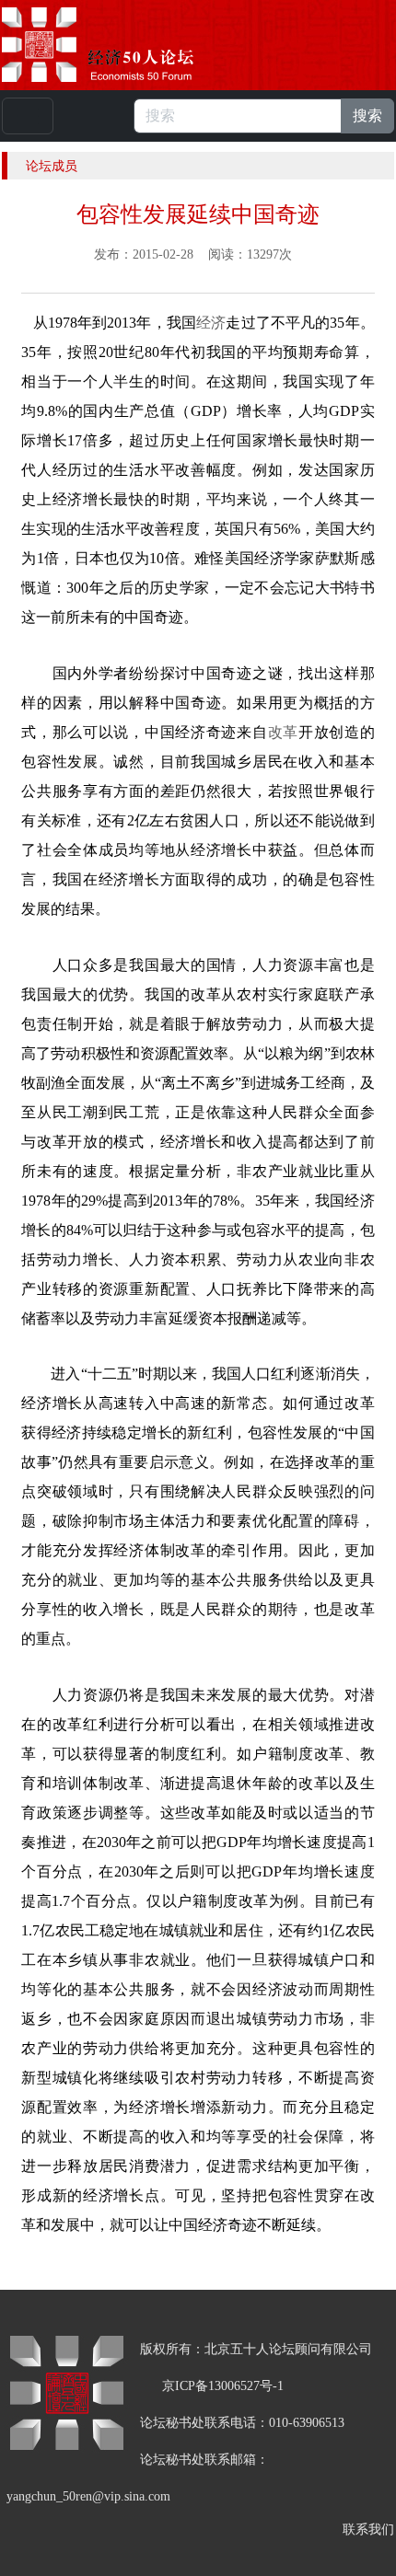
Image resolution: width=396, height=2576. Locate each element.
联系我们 (368, 2530)
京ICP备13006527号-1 (223, 2386)
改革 (283, 732)
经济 (211, 323)
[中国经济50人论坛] (119, 45)
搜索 (367, 116)
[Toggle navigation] (28, 116)
